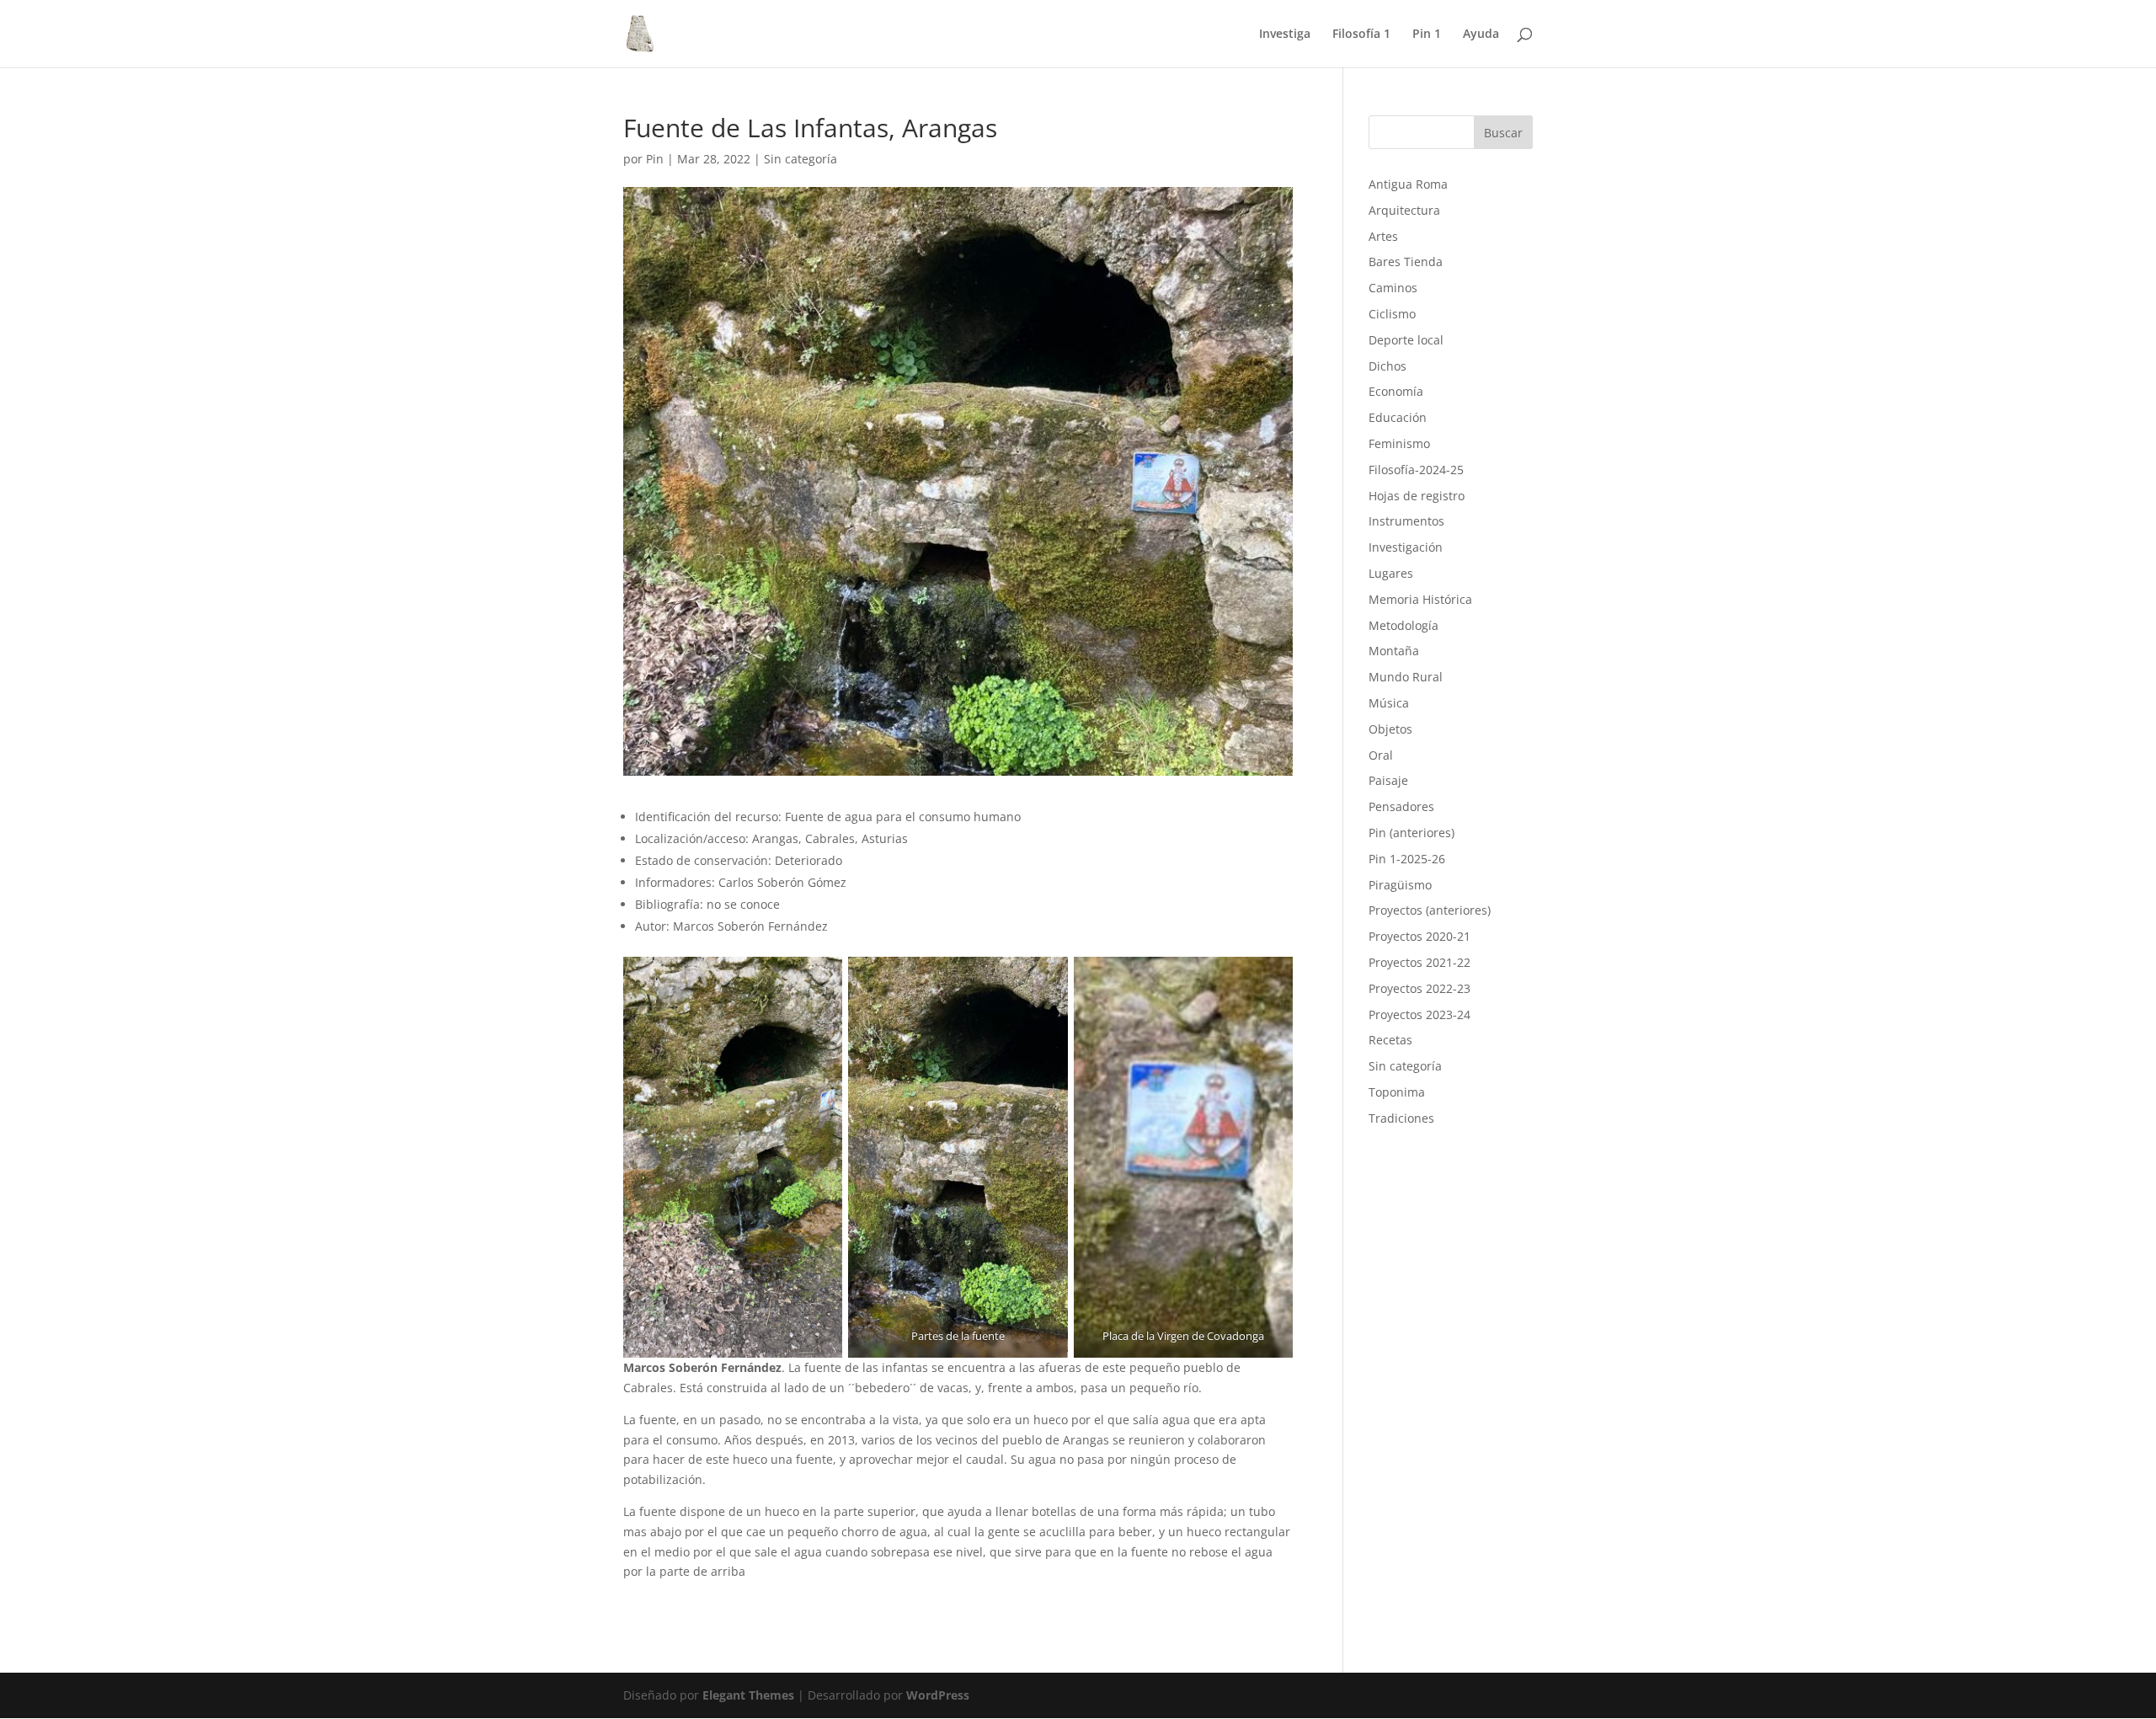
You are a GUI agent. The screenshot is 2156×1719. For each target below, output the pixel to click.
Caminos (1393, 288)
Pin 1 (1427, 35)
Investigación (1406, 547)
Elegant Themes (748, 1695)
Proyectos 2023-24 (1420, 1014)
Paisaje (1388, 780)
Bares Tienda (1406, 262)
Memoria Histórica (1420, 599)
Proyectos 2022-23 (1420, 988)
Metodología (1404, 625)
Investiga (1285, 35)
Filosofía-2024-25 (1416, 470)
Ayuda (1481, 35)
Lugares (1391, 573)
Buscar (1503, 133)
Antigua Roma (1408, 184)
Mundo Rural (1406, 677)
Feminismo (1399, 443)
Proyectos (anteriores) (1430, 910)
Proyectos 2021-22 (1420, 962)
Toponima (1397, 1092)
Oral (1381, 755)
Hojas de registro (1417, 496)
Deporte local (1406, 340)
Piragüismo (1400, 885)
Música (1389, 703)
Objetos (1390, 729)
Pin (655, 159)
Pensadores (1401, 806)
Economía (1396, 391)
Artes (1383, 236)
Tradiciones (1401, 1118)
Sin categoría (800, 159)
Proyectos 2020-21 (1420, 936)
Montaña (1394, 651)
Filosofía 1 (1361, 35)
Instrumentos (1406, 521)
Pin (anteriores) (1412, 833)
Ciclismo (1392, 314)
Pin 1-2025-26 (1407, 859)
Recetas (1390, 1040)
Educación (1398, 417)
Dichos (1388, 366)
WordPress (938, 1695)
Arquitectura (1404, 210)
